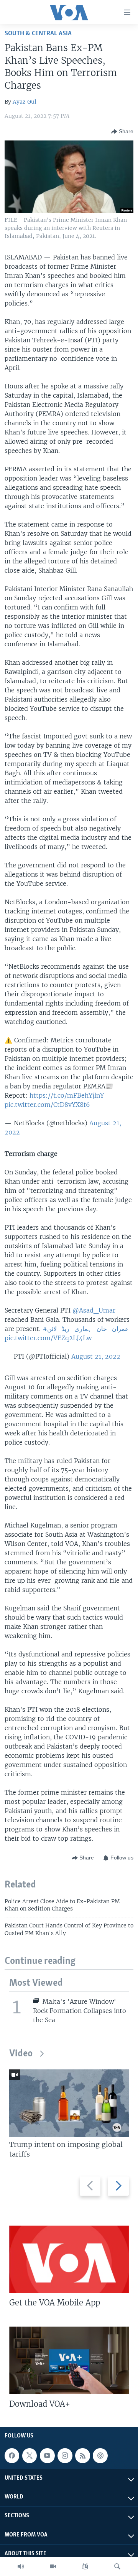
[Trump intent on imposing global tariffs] (69, 2103)
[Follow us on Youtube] (47, 2455)
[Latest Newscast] (21, 2566)
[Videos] (53, 2566)
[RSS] (82, 2455)
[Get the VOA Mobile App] (69, 2259)
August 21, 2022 (96, 1356)
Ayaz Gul (25, 102)
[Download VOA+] (69, 2360)
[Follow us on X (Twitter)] (30, 2455)
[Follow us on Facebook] (12, 2455)
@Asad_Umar (94, 1310)
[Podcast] (100, 2455)
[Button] (122, 132)
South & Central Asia (38, 34)
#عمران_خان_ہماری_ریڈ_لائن (86, 1329)
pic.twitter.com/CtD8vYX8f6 (47, 1105)
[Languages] (85, 2566)
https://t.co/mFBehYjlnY (67, 1095)
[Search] (117, 2566)
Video (21, 2054)
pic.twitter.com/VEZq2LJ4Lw (48, 1338)
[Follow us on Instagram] (65, 2455)
